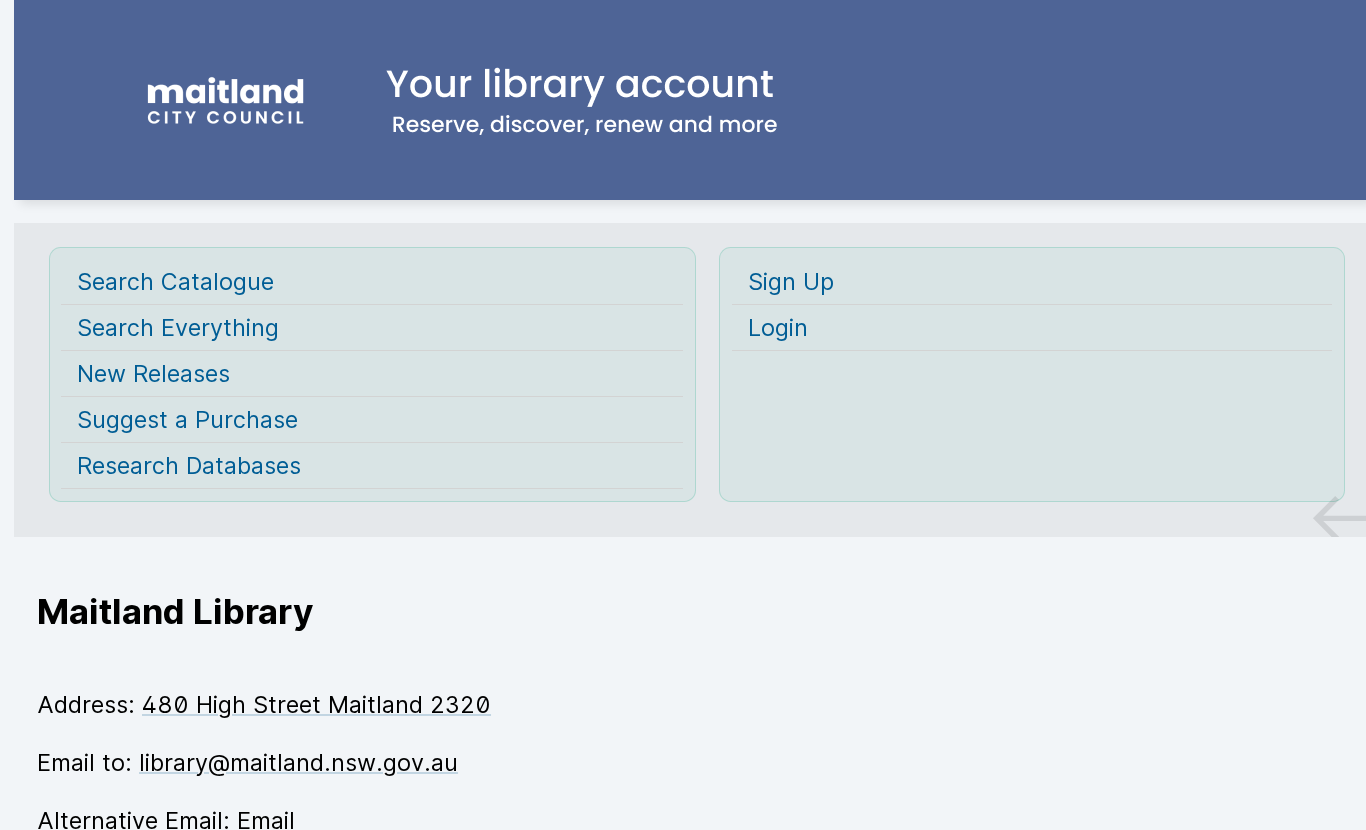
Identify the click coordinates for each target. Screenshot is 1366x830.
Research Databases (189, 465)
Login (778, 327)
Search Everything (178, 327)
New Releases (153, 373)
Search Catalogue (175, 281)
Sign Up (791, 281)
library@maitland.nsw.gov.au (298, 762)
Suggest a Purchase (187, 419)
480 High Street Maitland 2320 (316, 704)
